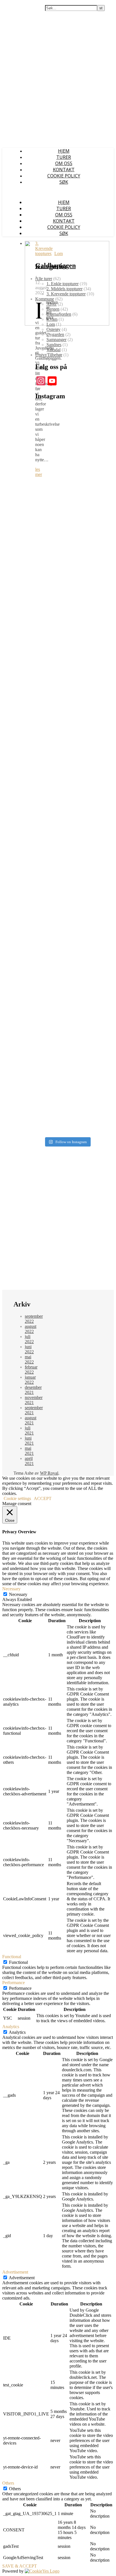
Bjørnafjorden (59, 314)
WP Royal (49, 1473)
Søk (64, 182)
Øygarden (55, 334)
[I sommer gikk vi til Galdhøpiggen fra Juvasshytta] (67, 697)
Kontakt (64, 170)
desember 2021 (33, 1390)
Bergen (53, 309)
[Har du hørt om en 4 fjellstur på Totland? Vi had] (67, 1023)
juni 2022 (29, 1349)
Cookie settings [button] (17, 1498)
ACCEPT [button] (43, 1498)
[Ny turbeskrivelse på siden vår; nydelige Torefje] (67, 514)
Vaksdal (53, 350)
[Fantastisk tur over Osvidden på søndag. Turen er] (67, 603)
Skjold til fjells (17, 5)
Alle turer (44, 279)
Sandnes (54, 345)
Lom (59, 253)
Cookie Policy (64, 176)
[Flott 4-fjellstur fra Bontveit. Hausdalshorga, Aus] (67, 776)
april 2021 (29, 1461)
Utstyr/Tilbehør (49, 355)
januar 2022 (30, 1380)
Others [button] (8, 2483)
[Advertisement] (58, 1222)
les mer (39, 472)
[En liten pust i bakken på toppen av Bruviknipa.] (67, 839)
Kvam (52, 319)
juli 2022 (29, 1339)
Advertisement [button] (15, 2272)
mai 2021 (29, 1451)
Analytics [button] (11, 2027)
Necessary (18, 1594)
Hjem (64, 151)
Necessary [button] (11, 1589)
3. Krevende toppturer (44, 248)
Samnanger (56, 340)
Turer (64, 157)
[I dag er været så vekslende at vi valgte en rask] (67, 949)
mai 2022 (29, 1359)
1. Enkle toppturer (63, 284)
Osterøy (53, 329)
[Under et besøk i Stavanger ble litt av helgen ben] (67, 1099)
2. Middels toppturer (64, 289)
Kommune (45, 299)
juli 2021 (29, 1430)
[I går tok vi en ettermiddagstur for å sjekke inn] (67, 890)
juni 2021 (29, 1441)
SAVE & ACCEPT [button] (20, 2566)
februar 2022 (31, 1370)
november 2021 (34, 1400)
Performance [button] (14, 1983)
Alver (52, 304)
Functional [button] (12, 1957)
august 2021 (31, 1420)
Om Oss (64, 163)
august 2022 (31, 1329)
